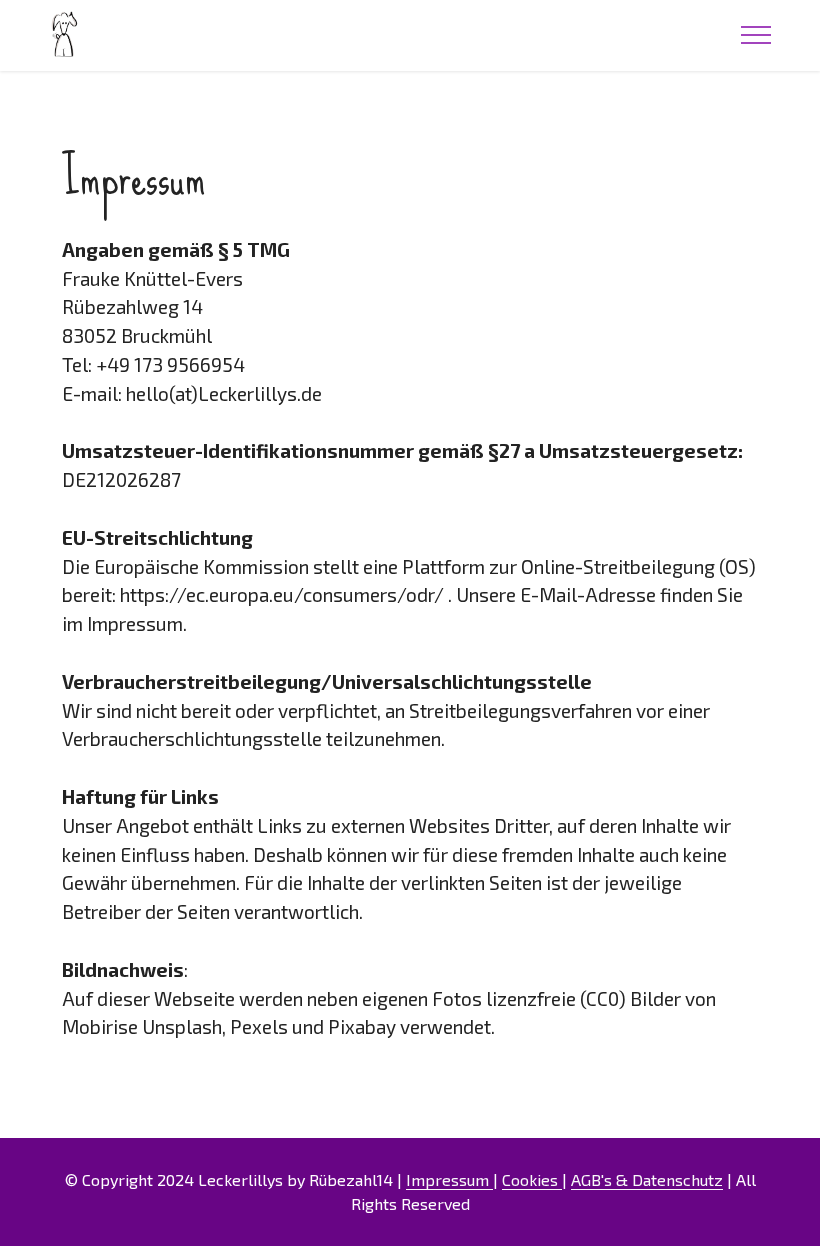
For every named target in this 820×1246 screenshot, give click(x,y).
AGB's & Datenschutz (647, 1179)
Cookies (532, 1179)
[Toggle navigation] (756, 35)
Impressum (449, 1179)
